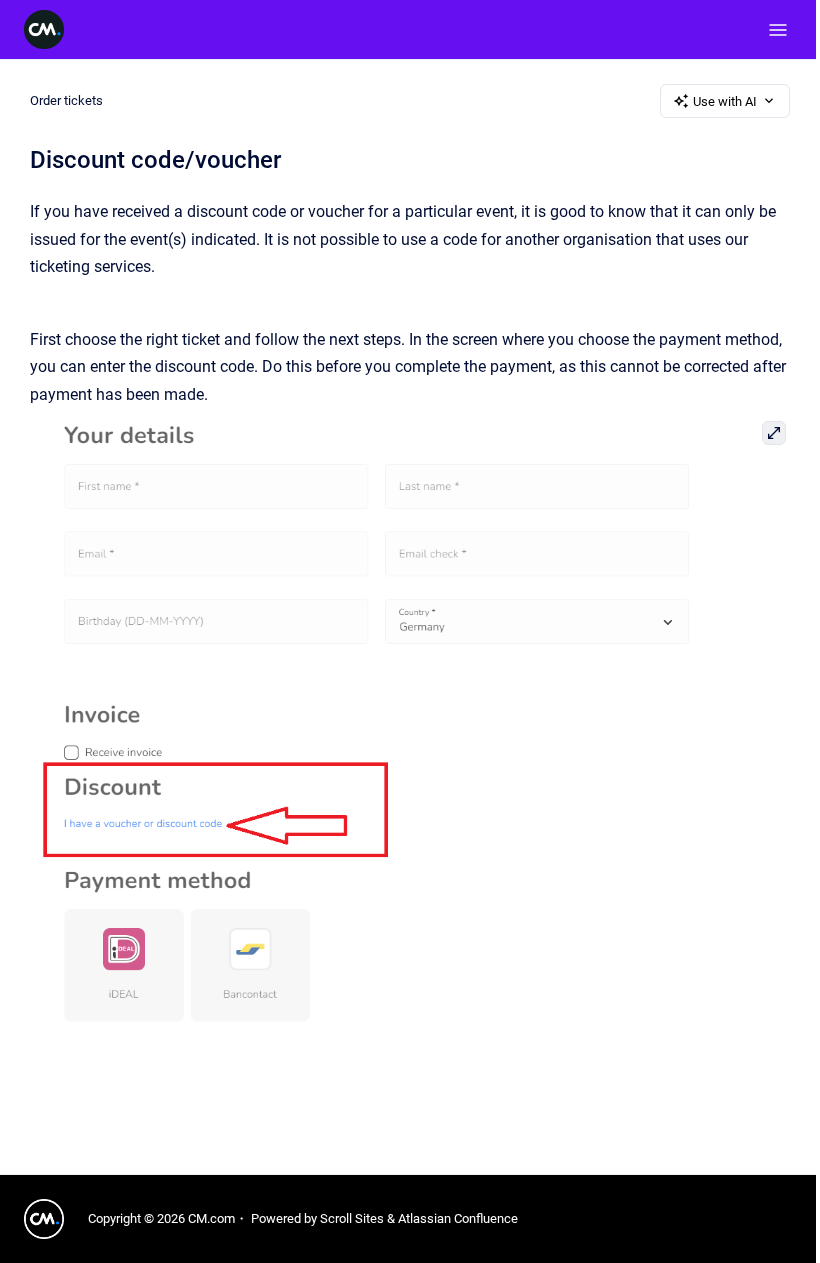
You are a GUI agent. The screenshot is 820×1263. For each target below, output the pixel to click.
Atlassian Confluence (458, 1218)
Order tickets (66, 100)
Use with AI (725, 101)
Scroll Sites (352, 1218)
